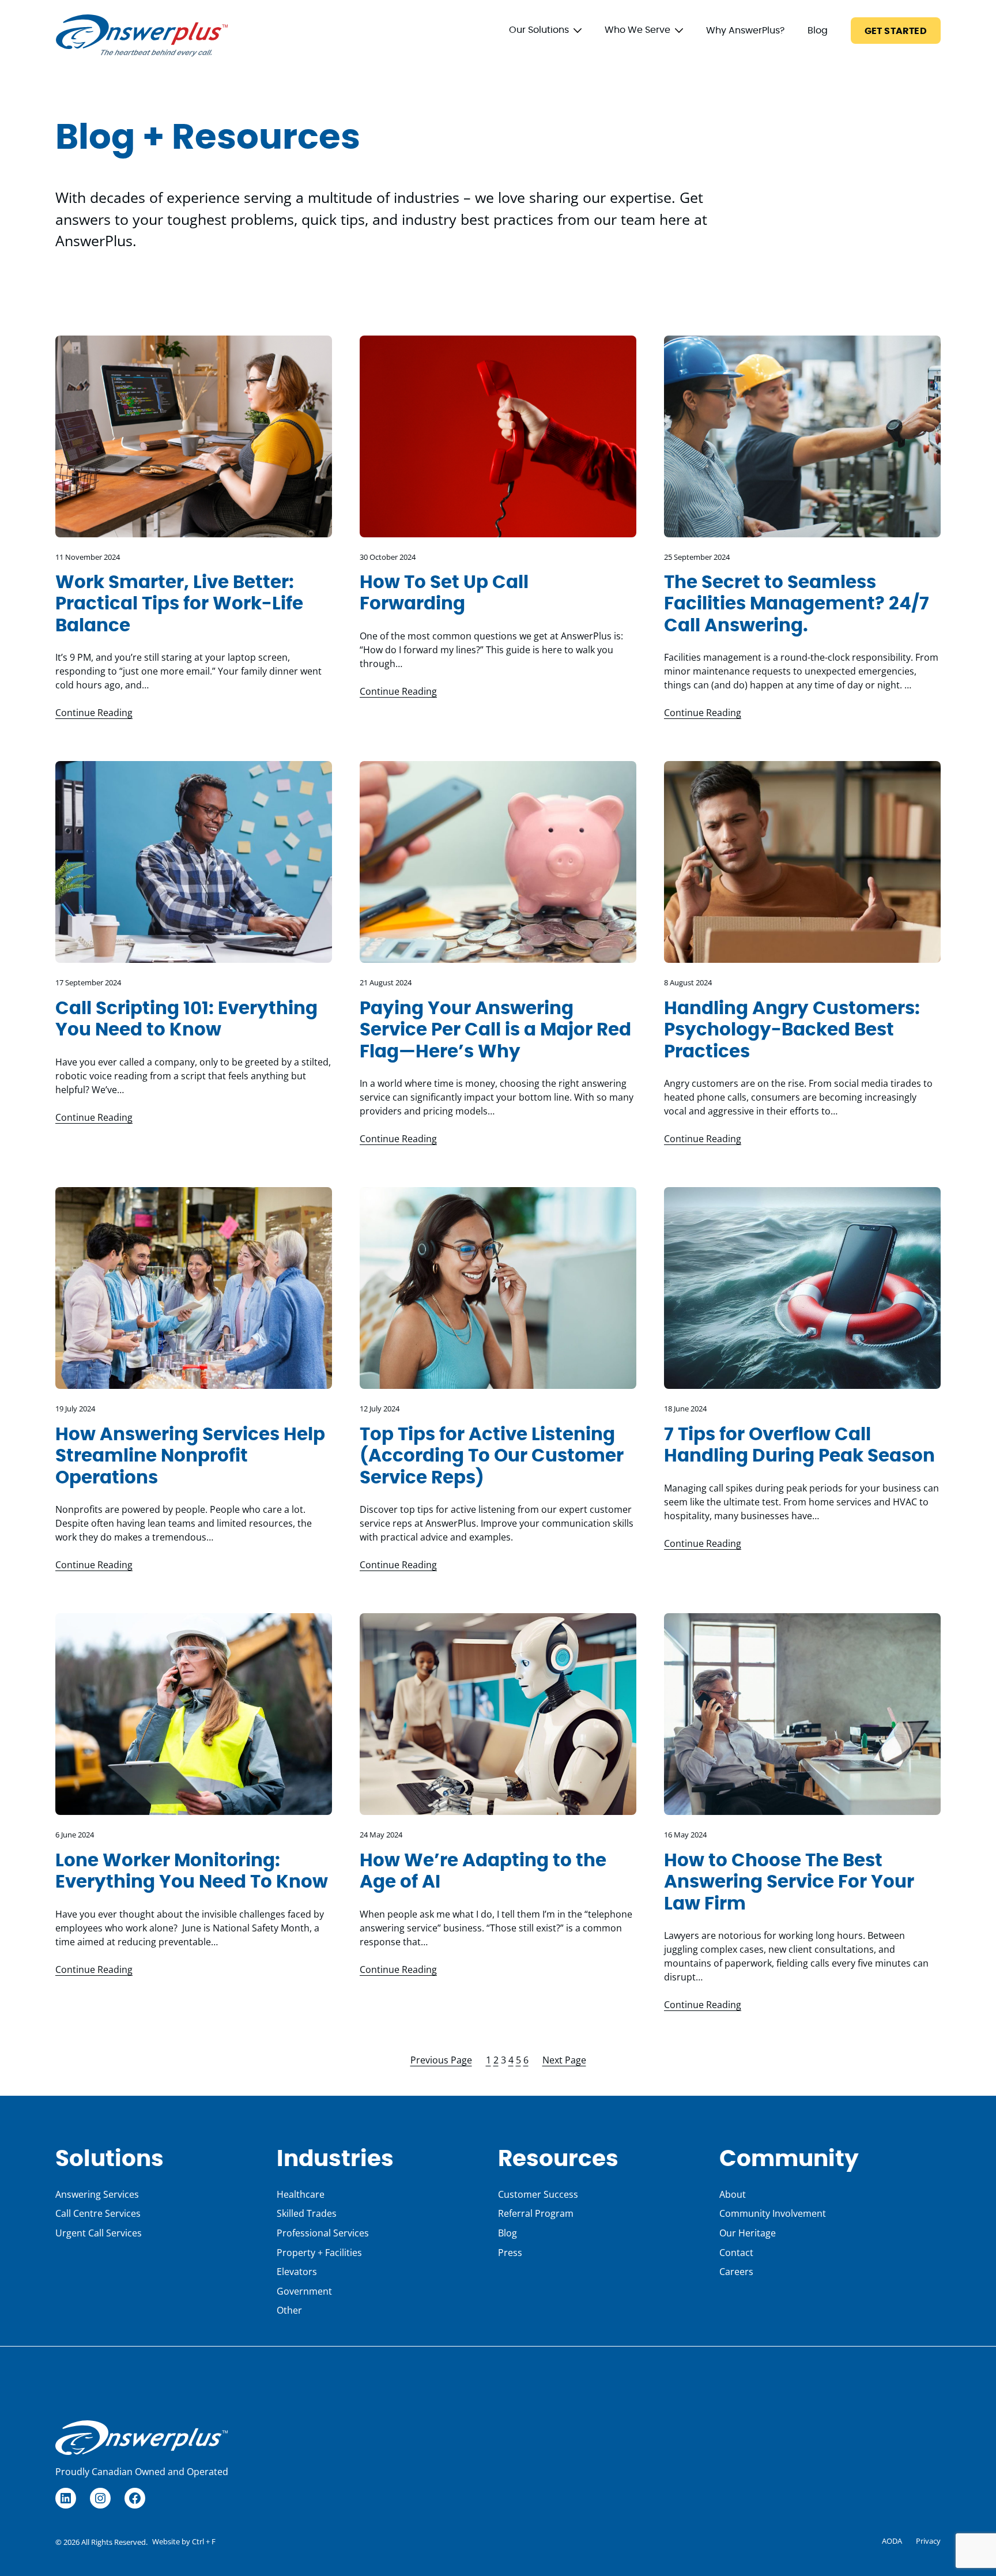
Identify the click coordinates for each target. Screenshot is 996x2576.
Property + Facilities (319, 2253)
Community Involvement (773, 2213)
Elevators (297, 2272)
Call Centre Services (98, 2213)
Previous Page (441, 2060)
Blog (818, 31)
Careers (736, 2272)
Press (510, 2253)
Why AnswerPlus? (745, 31)
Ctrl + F (204, 2541)
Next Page (564, 2060)
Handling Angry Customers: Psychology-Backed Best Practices (792, 1030)
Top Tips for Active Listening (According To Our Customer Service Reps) (492, 1456)
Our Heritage (748, 2233)
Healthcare (301, 2194)
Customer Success (538, 2194)
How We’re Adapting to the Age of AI (483, 1872)
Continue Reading (94, 713)
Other (289, 2310)
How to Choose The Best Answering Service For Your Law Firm (789, 1882)
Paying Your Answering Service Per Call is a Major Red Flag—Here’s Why (495, 1030)
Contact (736, 2253)
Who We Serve (637, 30)
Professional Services (323, 2233)
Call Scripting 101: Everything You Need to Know (186, 1020)
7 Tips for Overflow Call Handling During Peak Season (799, 1446)
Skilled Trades (307, 2213)
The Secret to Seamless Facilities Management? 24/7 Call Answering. (797, 604)
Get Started (896, 31)
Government (304, 2291)
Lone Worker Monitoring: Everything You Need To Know (192, 1872)
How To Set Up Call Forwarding (444, 594)
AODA (892, 2541)
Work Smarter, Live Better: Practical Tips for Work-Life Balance (179, 604)
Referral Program (536, 2213)
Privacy (928, 2541)
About (733, 2194)
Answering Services (97, 2194)
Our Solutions (539, 30)
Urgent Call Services (99, 2233)
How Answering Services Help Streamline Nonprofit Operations (190, 1456)
